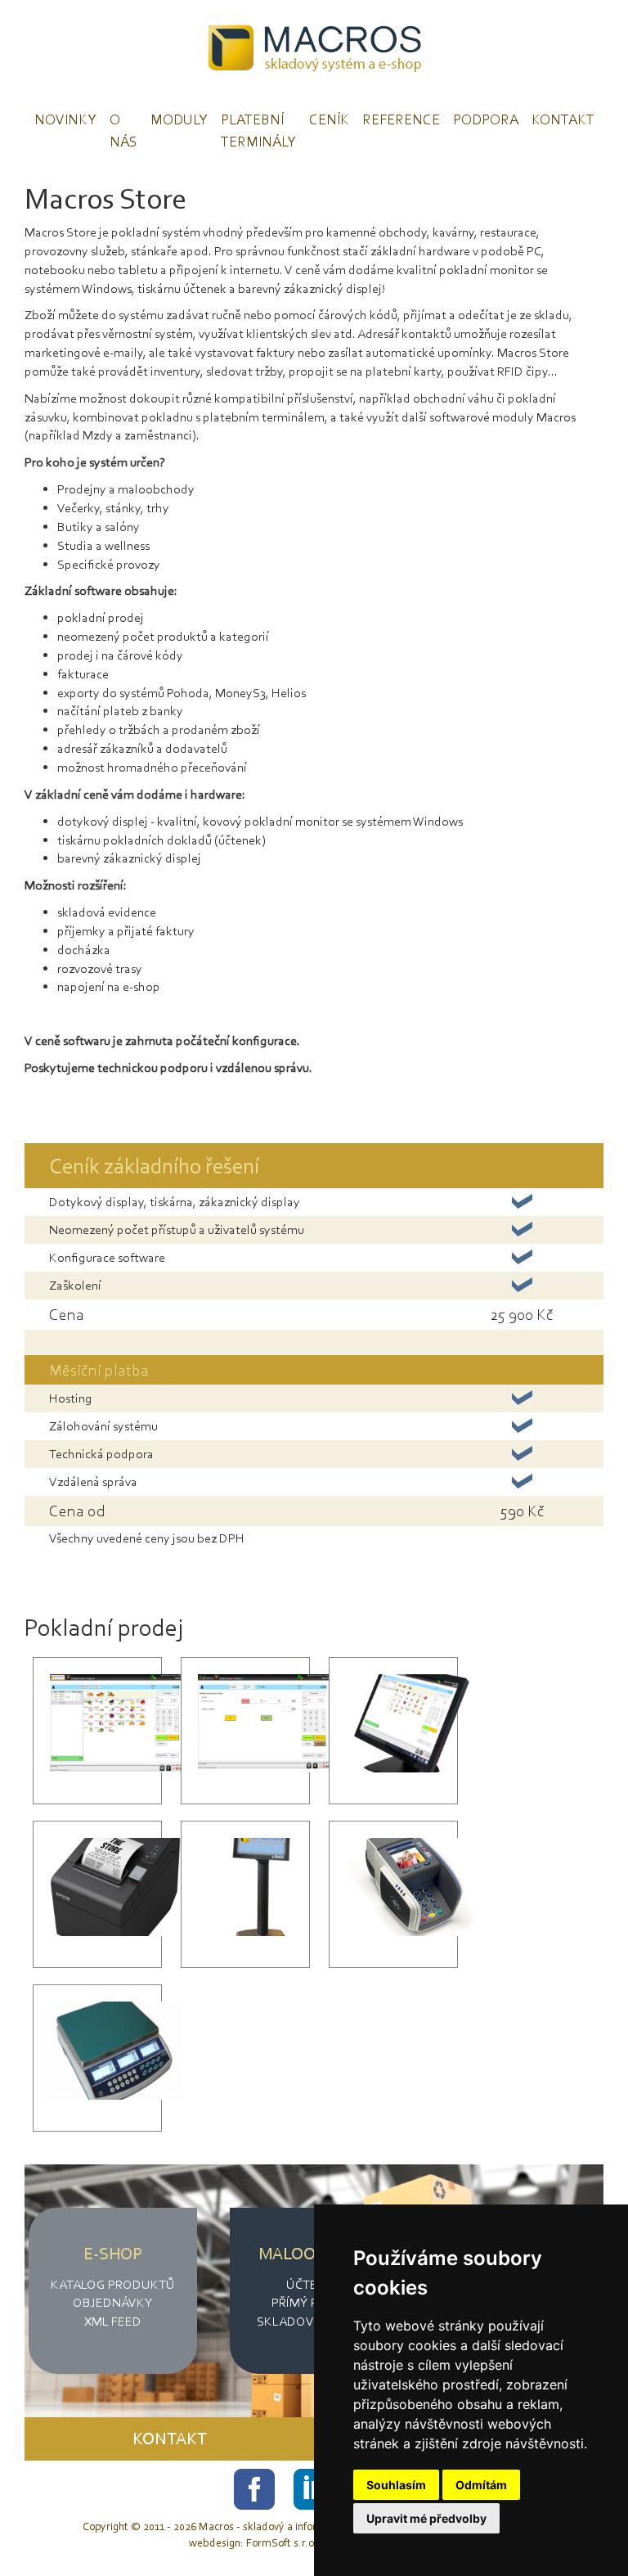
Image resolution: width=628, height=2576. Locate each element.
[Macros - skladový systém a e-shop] (314, 48)
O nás (123, 131)
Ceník (329, 119)
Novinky (65, 119)
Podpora (486, 119)
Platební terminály (258, 131)
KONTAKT (170, 2439)
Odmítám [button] (481, 2485)
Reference (401, 119)
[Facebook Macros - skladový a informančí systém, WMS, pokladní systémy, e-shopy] (256, 2487)
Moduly (179, 119)
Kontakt (563, 119)
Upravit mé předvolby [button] (426, 2518)
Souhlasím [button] (396, 2485)
